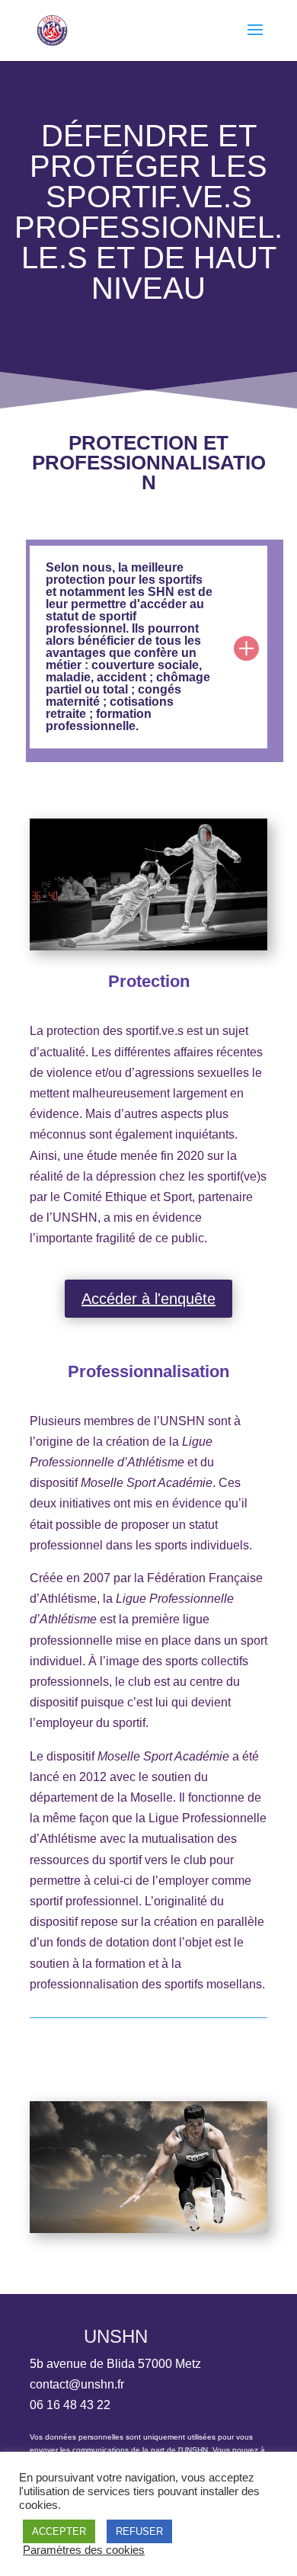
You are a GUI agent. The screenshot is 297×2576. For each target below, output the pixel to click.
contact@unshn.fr (77, 2384)
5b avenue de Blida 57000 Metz (115, 2364)
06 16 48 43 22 (70, 2405)
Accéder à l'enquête (148, 1299)
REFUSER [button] (139, 2531)
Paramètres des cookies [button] (84, 2550)
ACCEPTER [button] (59, 2531)
